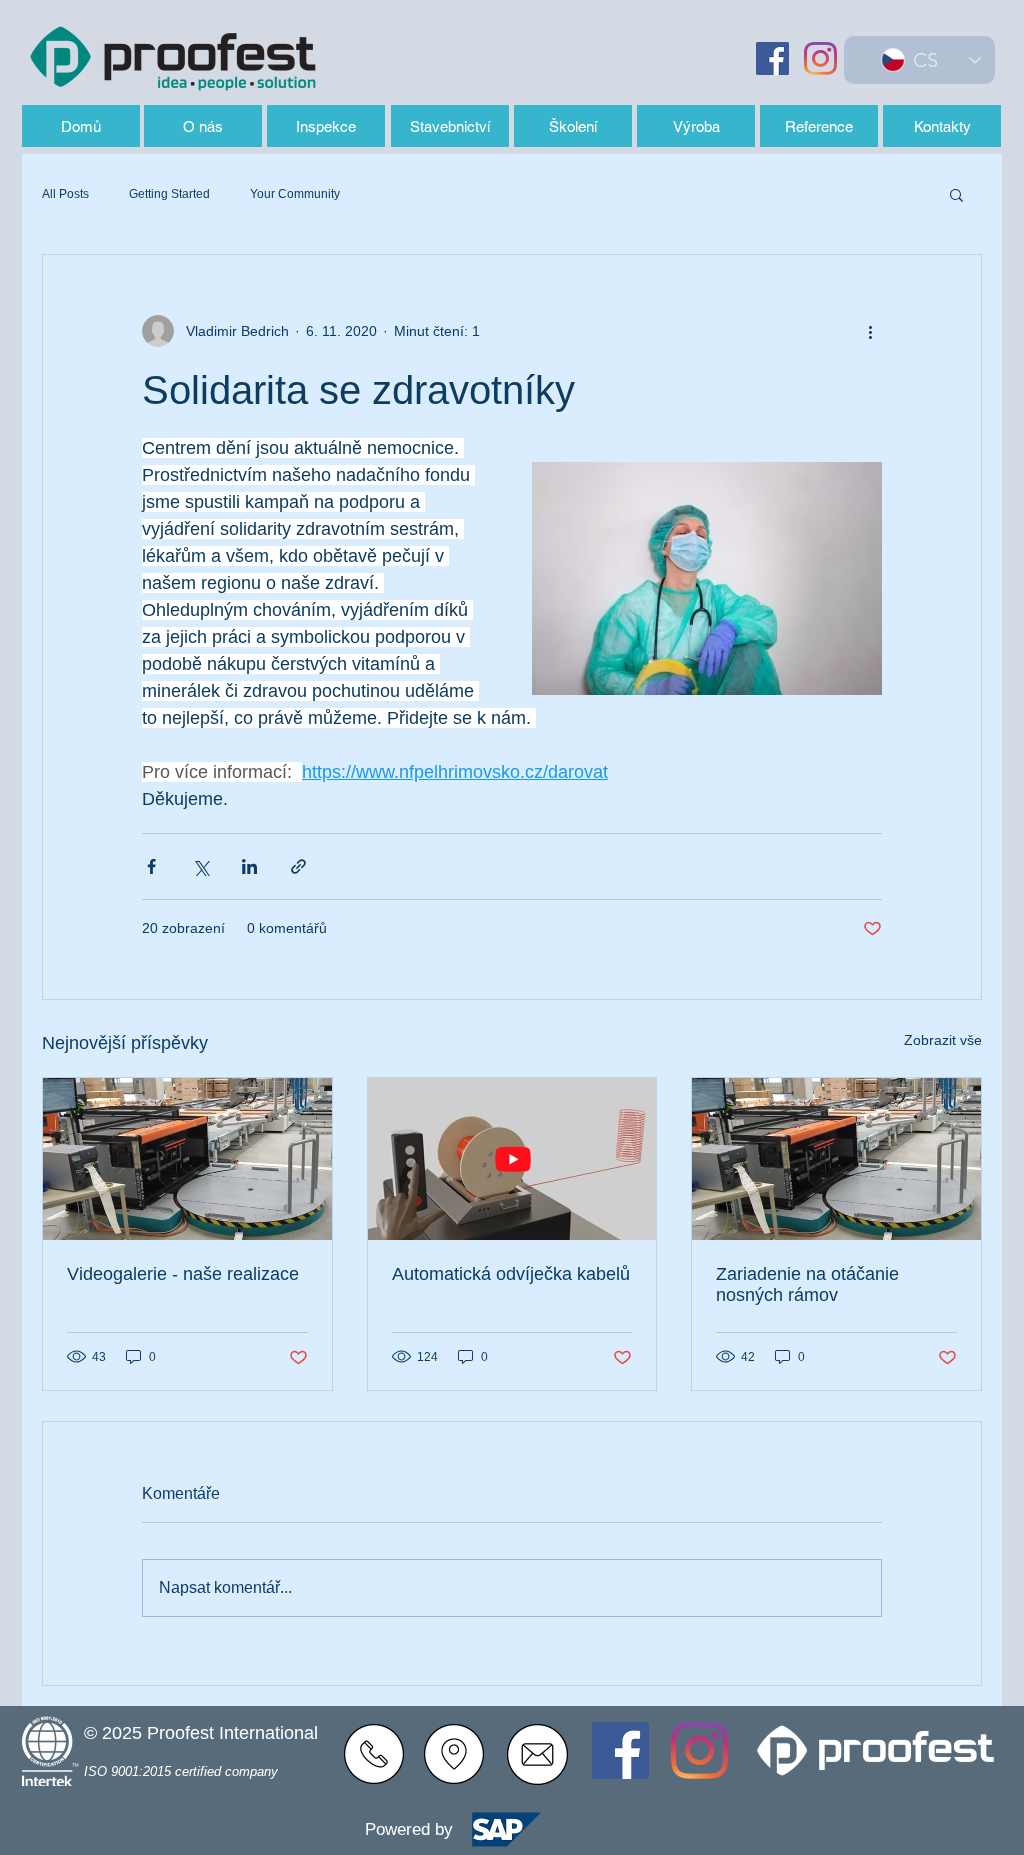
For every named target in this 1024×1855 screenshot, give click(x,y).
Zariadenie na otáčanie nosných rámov (807, 1284)
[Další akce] (870, 331)
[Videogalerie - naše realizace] (187, 1159)
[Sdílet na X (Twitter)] (200, 866)
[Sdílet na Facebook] (151, 866)
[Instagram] (820, 58)
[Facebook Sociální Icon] (772, 58)
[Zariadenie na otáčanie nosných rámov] (836, 1159)
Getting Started (169, 194)
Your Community (295, 194)
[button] (956, 194)
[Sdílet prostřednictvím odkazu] (298, 866)
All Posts (65, 194)
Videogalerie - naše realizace (183, 1274)
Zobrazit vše (943, 1040)
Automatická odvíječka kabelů (511, 1274)
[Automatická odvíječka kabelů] (512, 1159)
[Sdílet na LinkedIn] (249, 866)
